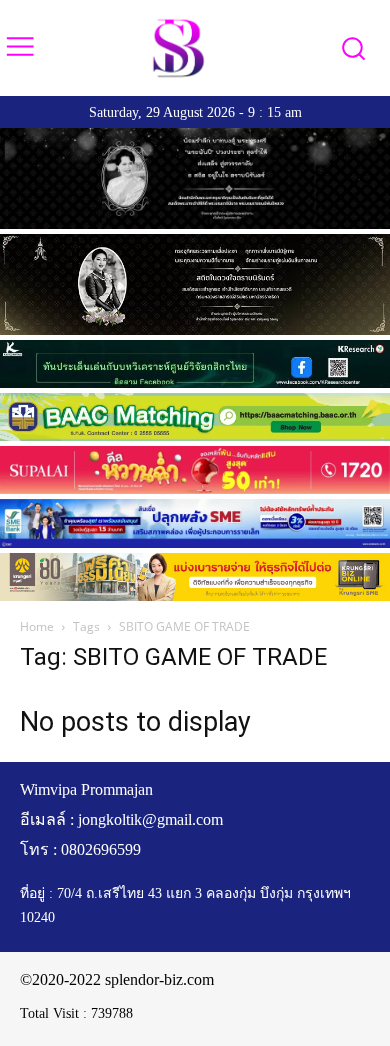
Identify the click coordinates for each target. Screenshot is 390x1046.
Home (37, 626)
